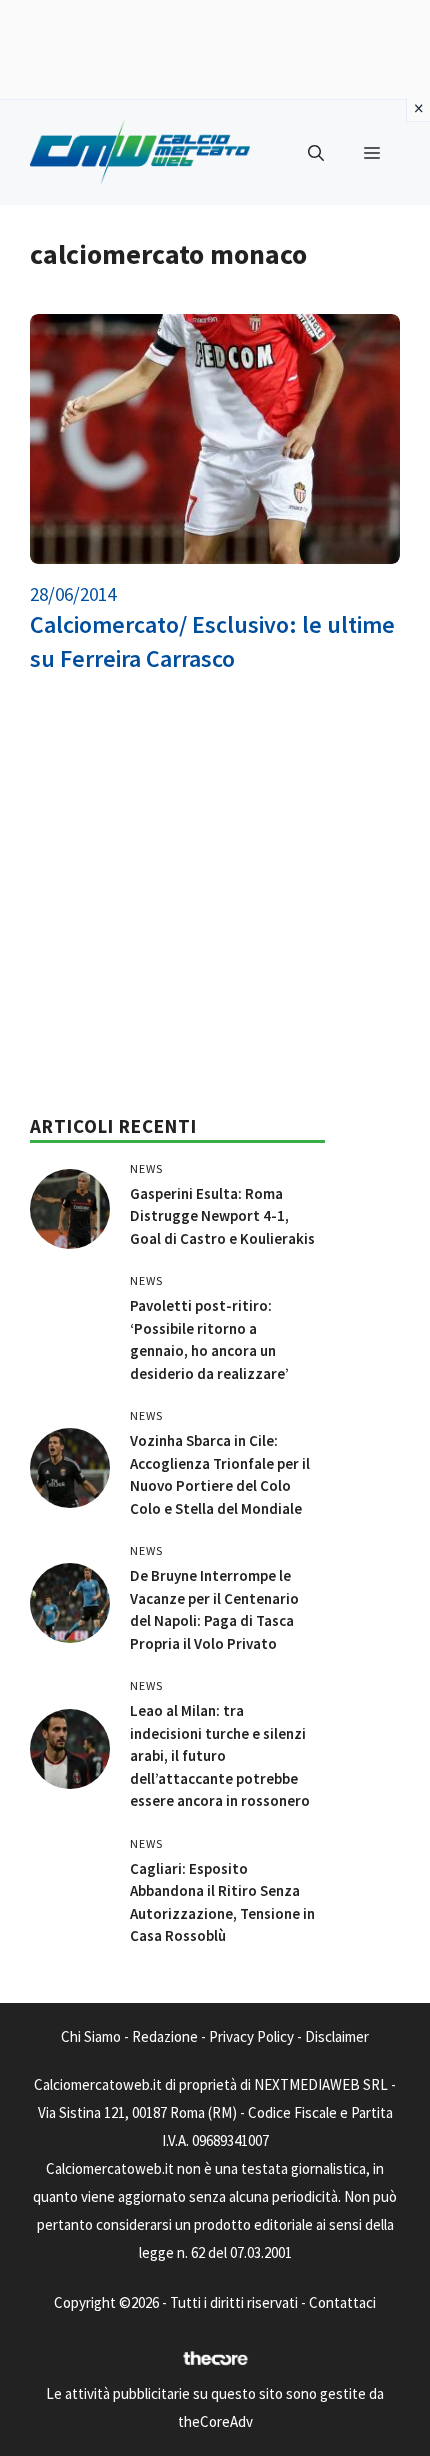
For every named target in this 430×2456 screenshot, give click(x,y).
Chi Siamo (91, 2036)
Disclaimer (337, 2036)
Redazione (165, 2036)
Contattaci (342, 2302)
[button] (316, 153)
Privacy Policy (251, 2036)
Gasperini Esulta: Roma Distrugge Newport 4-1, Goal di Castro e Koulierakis (222, 1216)
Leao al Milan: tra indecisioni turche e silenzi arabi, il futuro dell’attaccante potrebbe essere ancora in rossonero (220, 1755)
